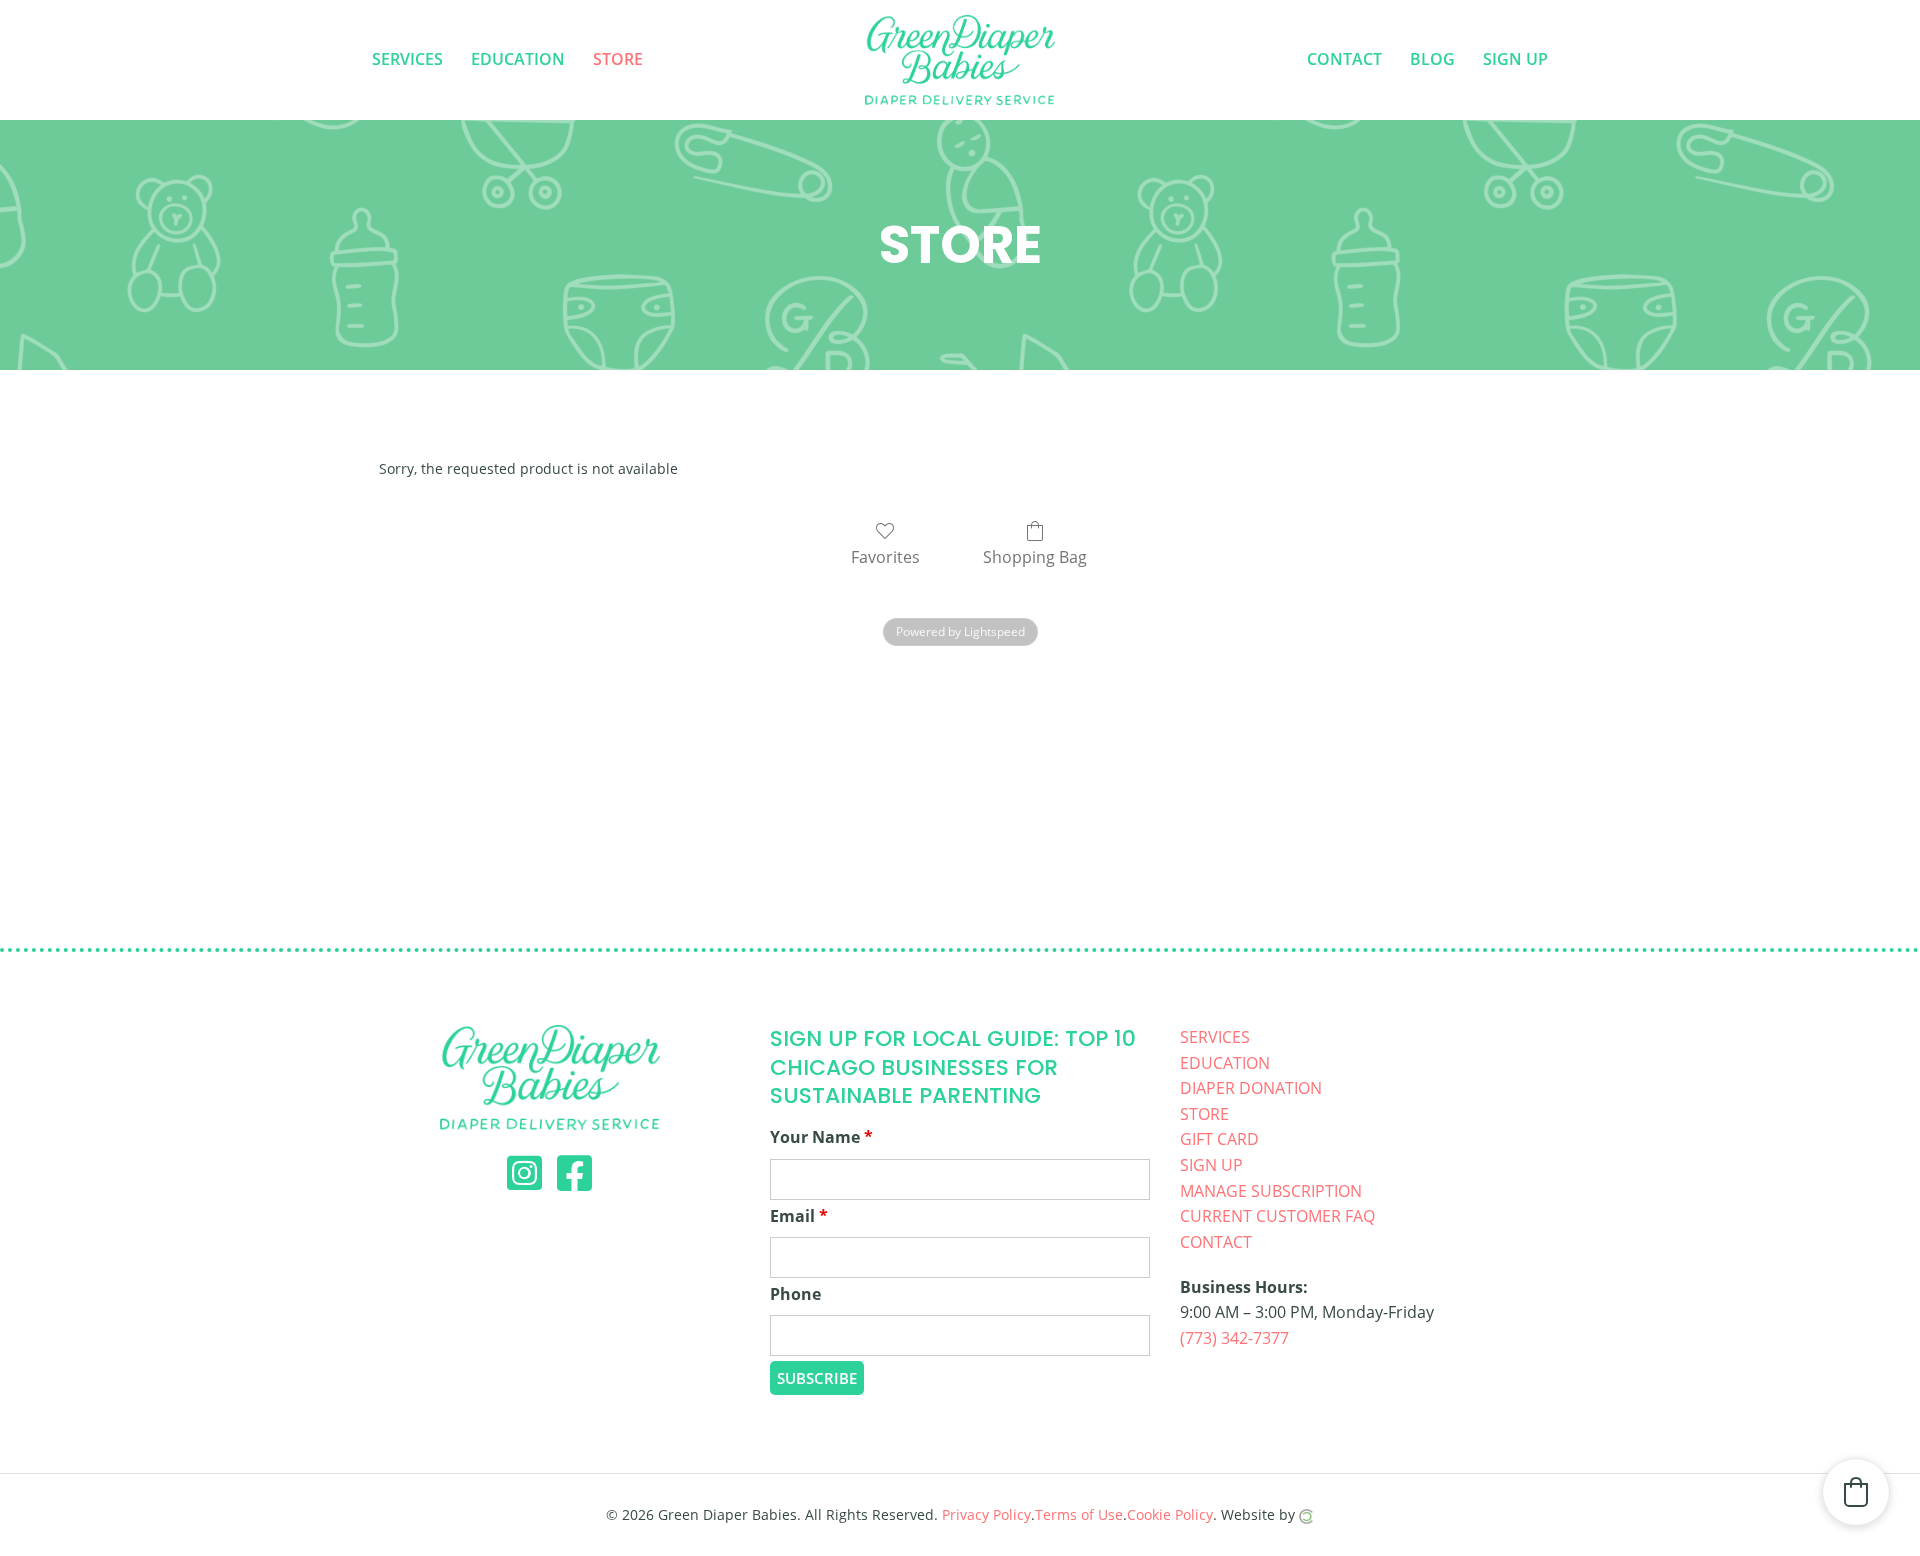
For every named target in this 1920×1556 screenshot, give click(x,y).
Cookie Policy (1170, 1514)
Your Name (821, 1137)
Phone (795, 1294)
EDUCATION (1225, 1063)
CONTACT (1216, 1242)
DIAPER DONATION (1251, 1088)
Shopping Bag (1035, 556)
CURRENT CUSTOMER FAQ (1277, 1216)
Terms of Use (1079, 1514)
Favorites (885, 556)
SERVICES (1215, 1037)
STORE (1204, 1114)
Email (799, 1216)
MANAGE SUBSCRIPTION (1271, 1191)
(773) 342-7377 (1234, 1338)
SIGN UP (1211, 1165)
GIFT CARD (1219, 1139)
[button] (1856, 1492)
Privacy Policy (986, 1514)
